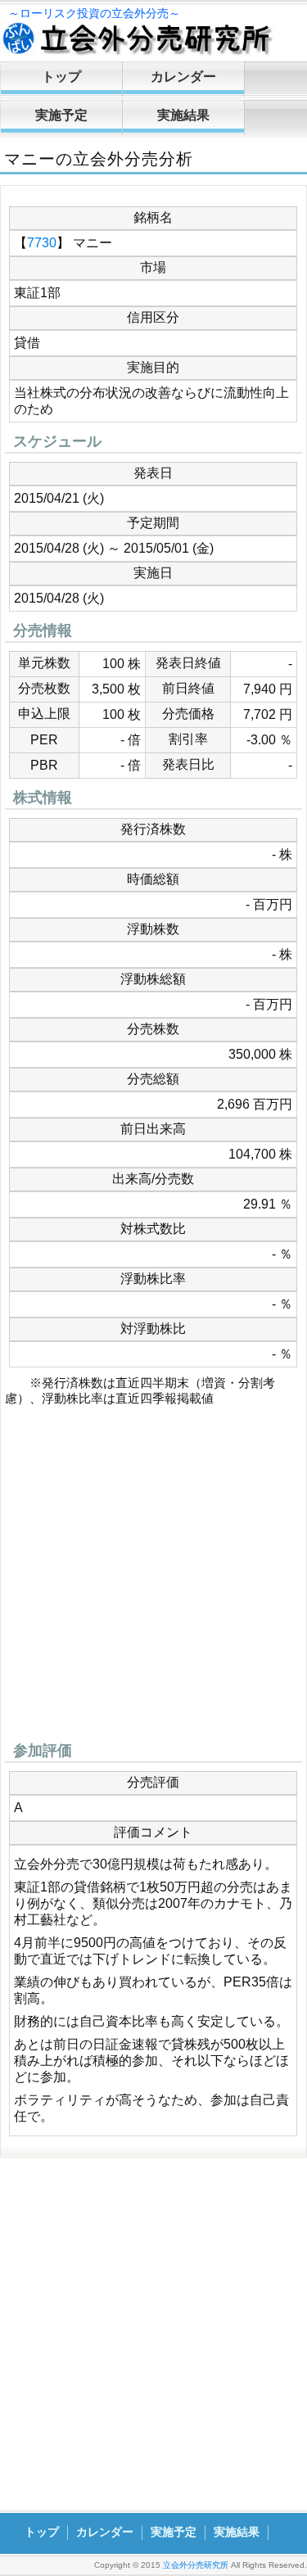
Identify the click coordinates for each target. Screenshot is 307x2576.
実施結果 (183, 115)
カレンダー (183, 77)
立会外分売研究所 (196, 2565)
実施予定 (61, 115)
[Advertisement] (153, 1578)
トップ (61, 77)
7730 (42, 243)
